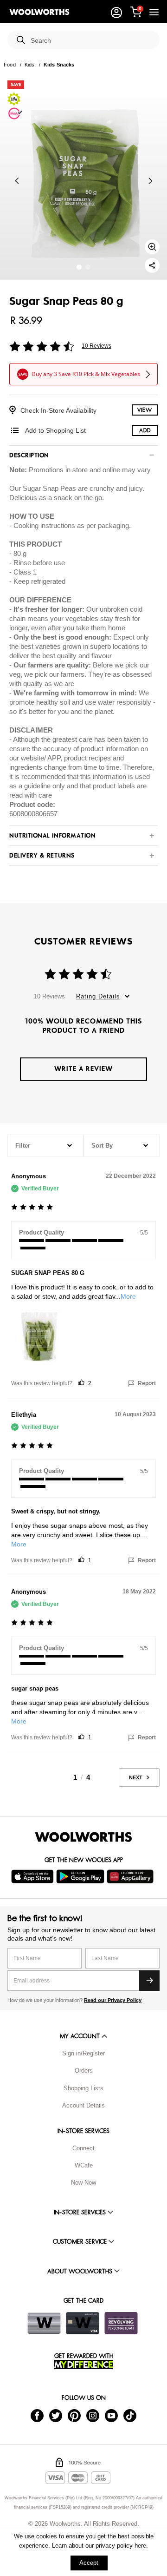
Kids (30, 65)
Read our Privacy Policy (113, 2000)
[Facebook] (37, 2415)
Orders (84, 2071)
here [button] (140, 2546)
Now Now (83, 2183)
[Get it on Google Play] (81, 1876)
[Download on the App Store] (34, 1876)
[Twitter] (56, 2415)
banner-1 (88, 267)
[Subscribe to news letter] (149, 1981)
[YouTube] (111, 2415)
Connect (83, 2148)
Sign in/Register (83, 2053)
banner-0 (79, 267)
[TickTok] (130, 2415)
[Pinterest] (74, 2415)
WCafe (84, 2165)
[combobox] (91, 41)
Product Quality (42, 1232)
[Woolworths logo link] (39, 12)
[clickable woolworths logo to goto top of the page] (83, 1837)
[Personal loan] (121, 2323)
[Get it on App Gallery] (131, 1876)
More (128, 1296)
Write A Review (83, 1069)
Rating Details (98, 996)
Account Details (83, 2105)
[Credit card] (83, 2323)
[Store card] (44, 2323)
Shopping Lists (83, 2088)
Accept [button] (89, 2563)
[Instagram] (93, 2415)
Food (10, 65)
